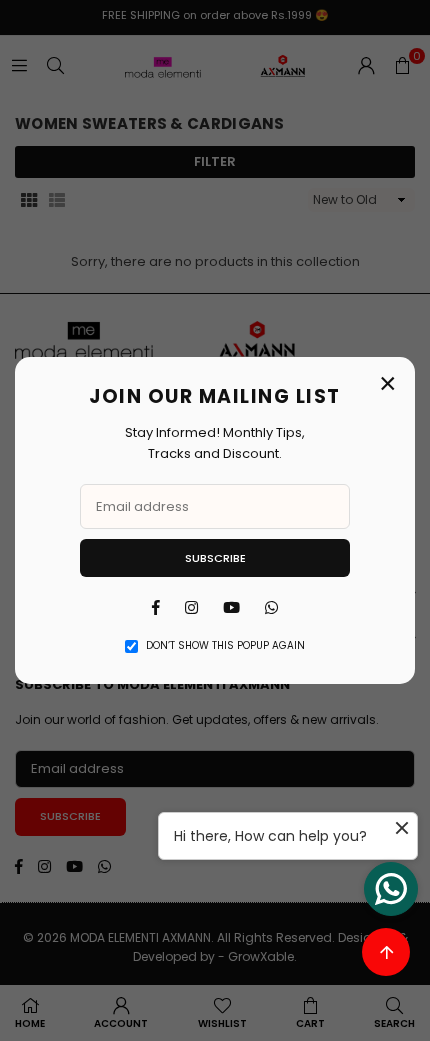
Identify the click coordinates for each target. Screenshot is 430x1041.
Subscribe (215, 558)
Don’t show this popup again (225, 645)
